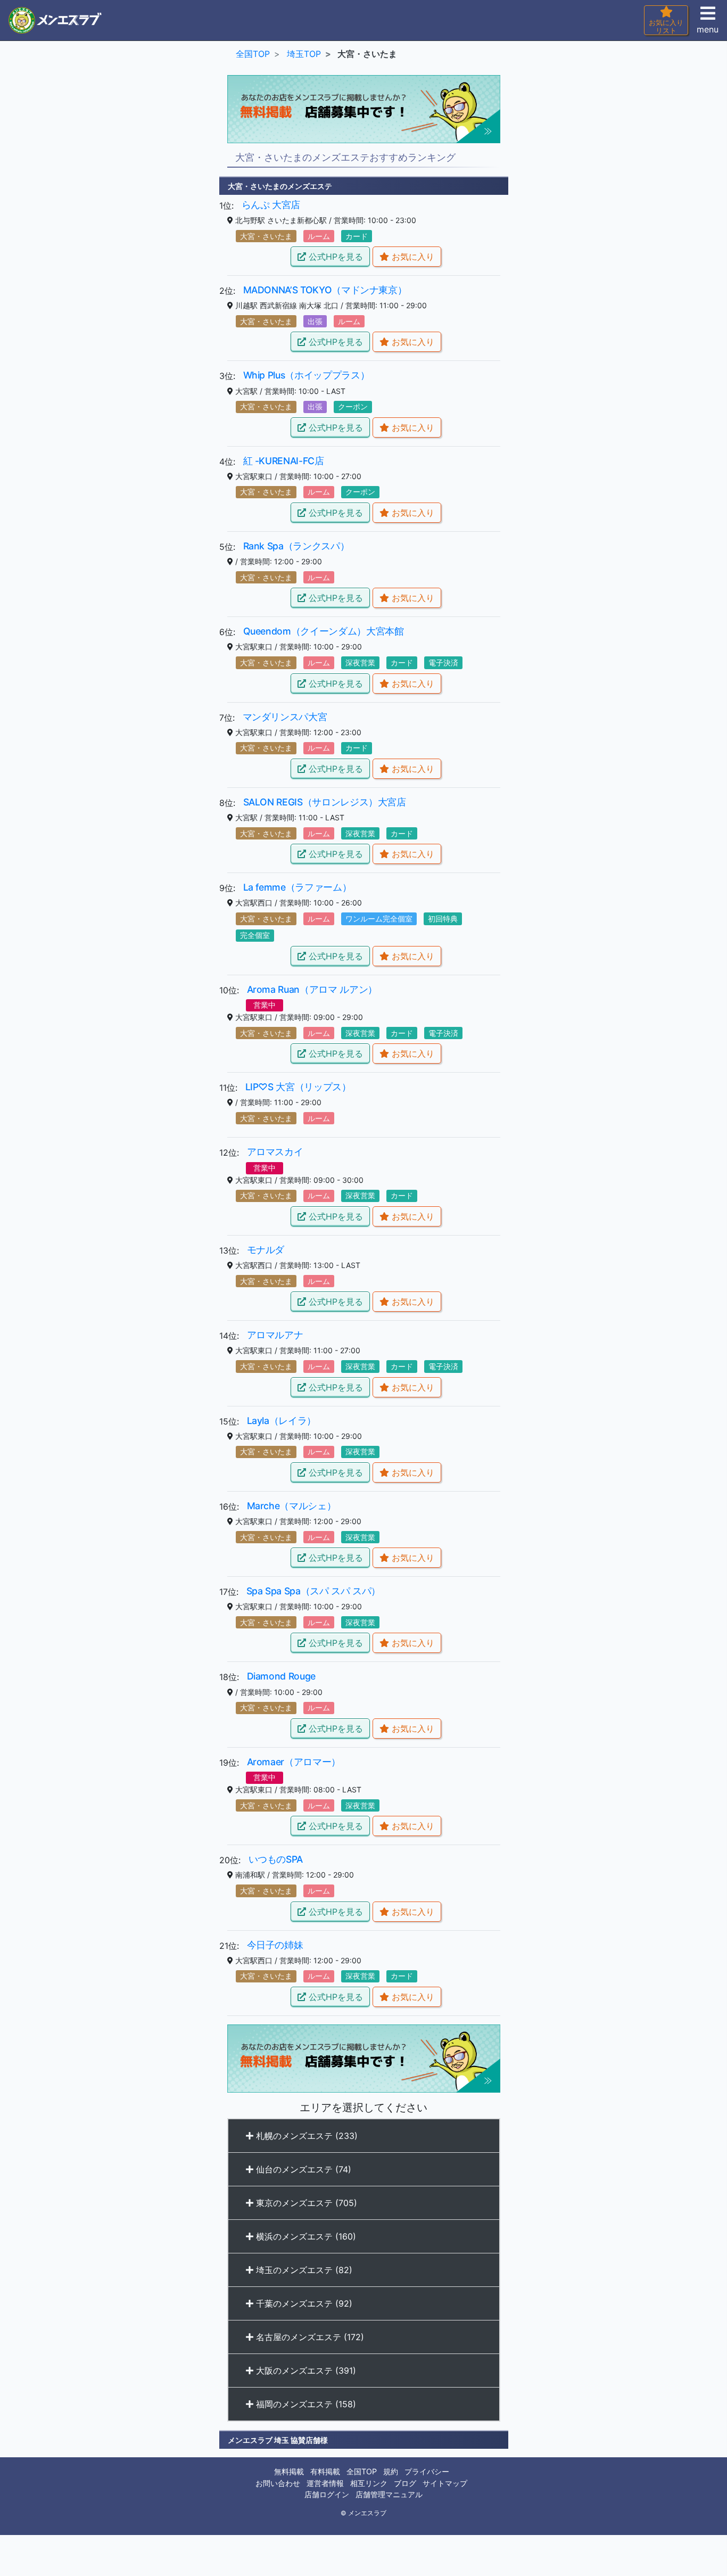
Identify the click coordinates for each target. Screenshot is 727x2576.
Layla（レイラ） (282, 1421)
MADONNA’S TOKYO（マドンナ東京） (325, 290)
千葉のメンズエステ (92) (303, 2303)
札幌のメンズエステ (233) (305, 2136)
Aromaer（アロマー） (294, 1762)
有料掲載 (325, 2471)
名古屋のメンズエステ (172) (309, 2337)
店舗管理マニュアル (389, 2494)
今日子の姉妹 (275, 1945)
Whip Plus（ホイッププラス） (307, 375)
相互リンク (369, 2483)
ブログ (405, 2483)
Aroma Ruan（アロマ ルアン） (312, 989)
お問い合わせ (278, 2483)
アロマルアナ (275, 1335)
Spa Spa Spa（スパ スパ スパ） (314, 1591)
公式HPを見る (334, 257)
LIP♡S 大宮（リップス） (298, 1087)
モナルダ (266, 1250)
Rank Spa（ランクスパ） (296, 546)
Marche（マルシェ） (292, 1506)
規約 (391, 2471)
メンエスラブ (367, 2513)
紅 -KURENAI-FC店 (284, 461)
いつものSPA (276, 1859)
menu (708, 29)
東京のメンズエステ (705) (305, 2203)
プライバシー (427, 2471)
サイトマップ (445, 2483)
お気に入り (412, 257)
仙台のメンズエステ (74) (302, 2169)
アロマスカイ (275, 1152)
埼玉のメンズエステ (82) (303, 2270)
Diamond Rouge (281, 1676)
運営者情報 (325, 2483)
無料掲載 (289, 2471)
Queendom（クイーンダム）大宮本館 (324, 631)
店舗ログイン (327, 2494)
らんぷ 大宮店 (271, 205)
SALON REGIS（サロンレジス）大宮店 (325, 802)
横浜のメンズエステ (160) (305, 2236)
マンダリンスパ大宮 (285, 717)
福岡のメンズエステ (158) (305, 2404)
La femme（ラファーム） (298, 887)
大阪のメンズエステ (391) (305, 2371)
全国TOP (362, 2471)
